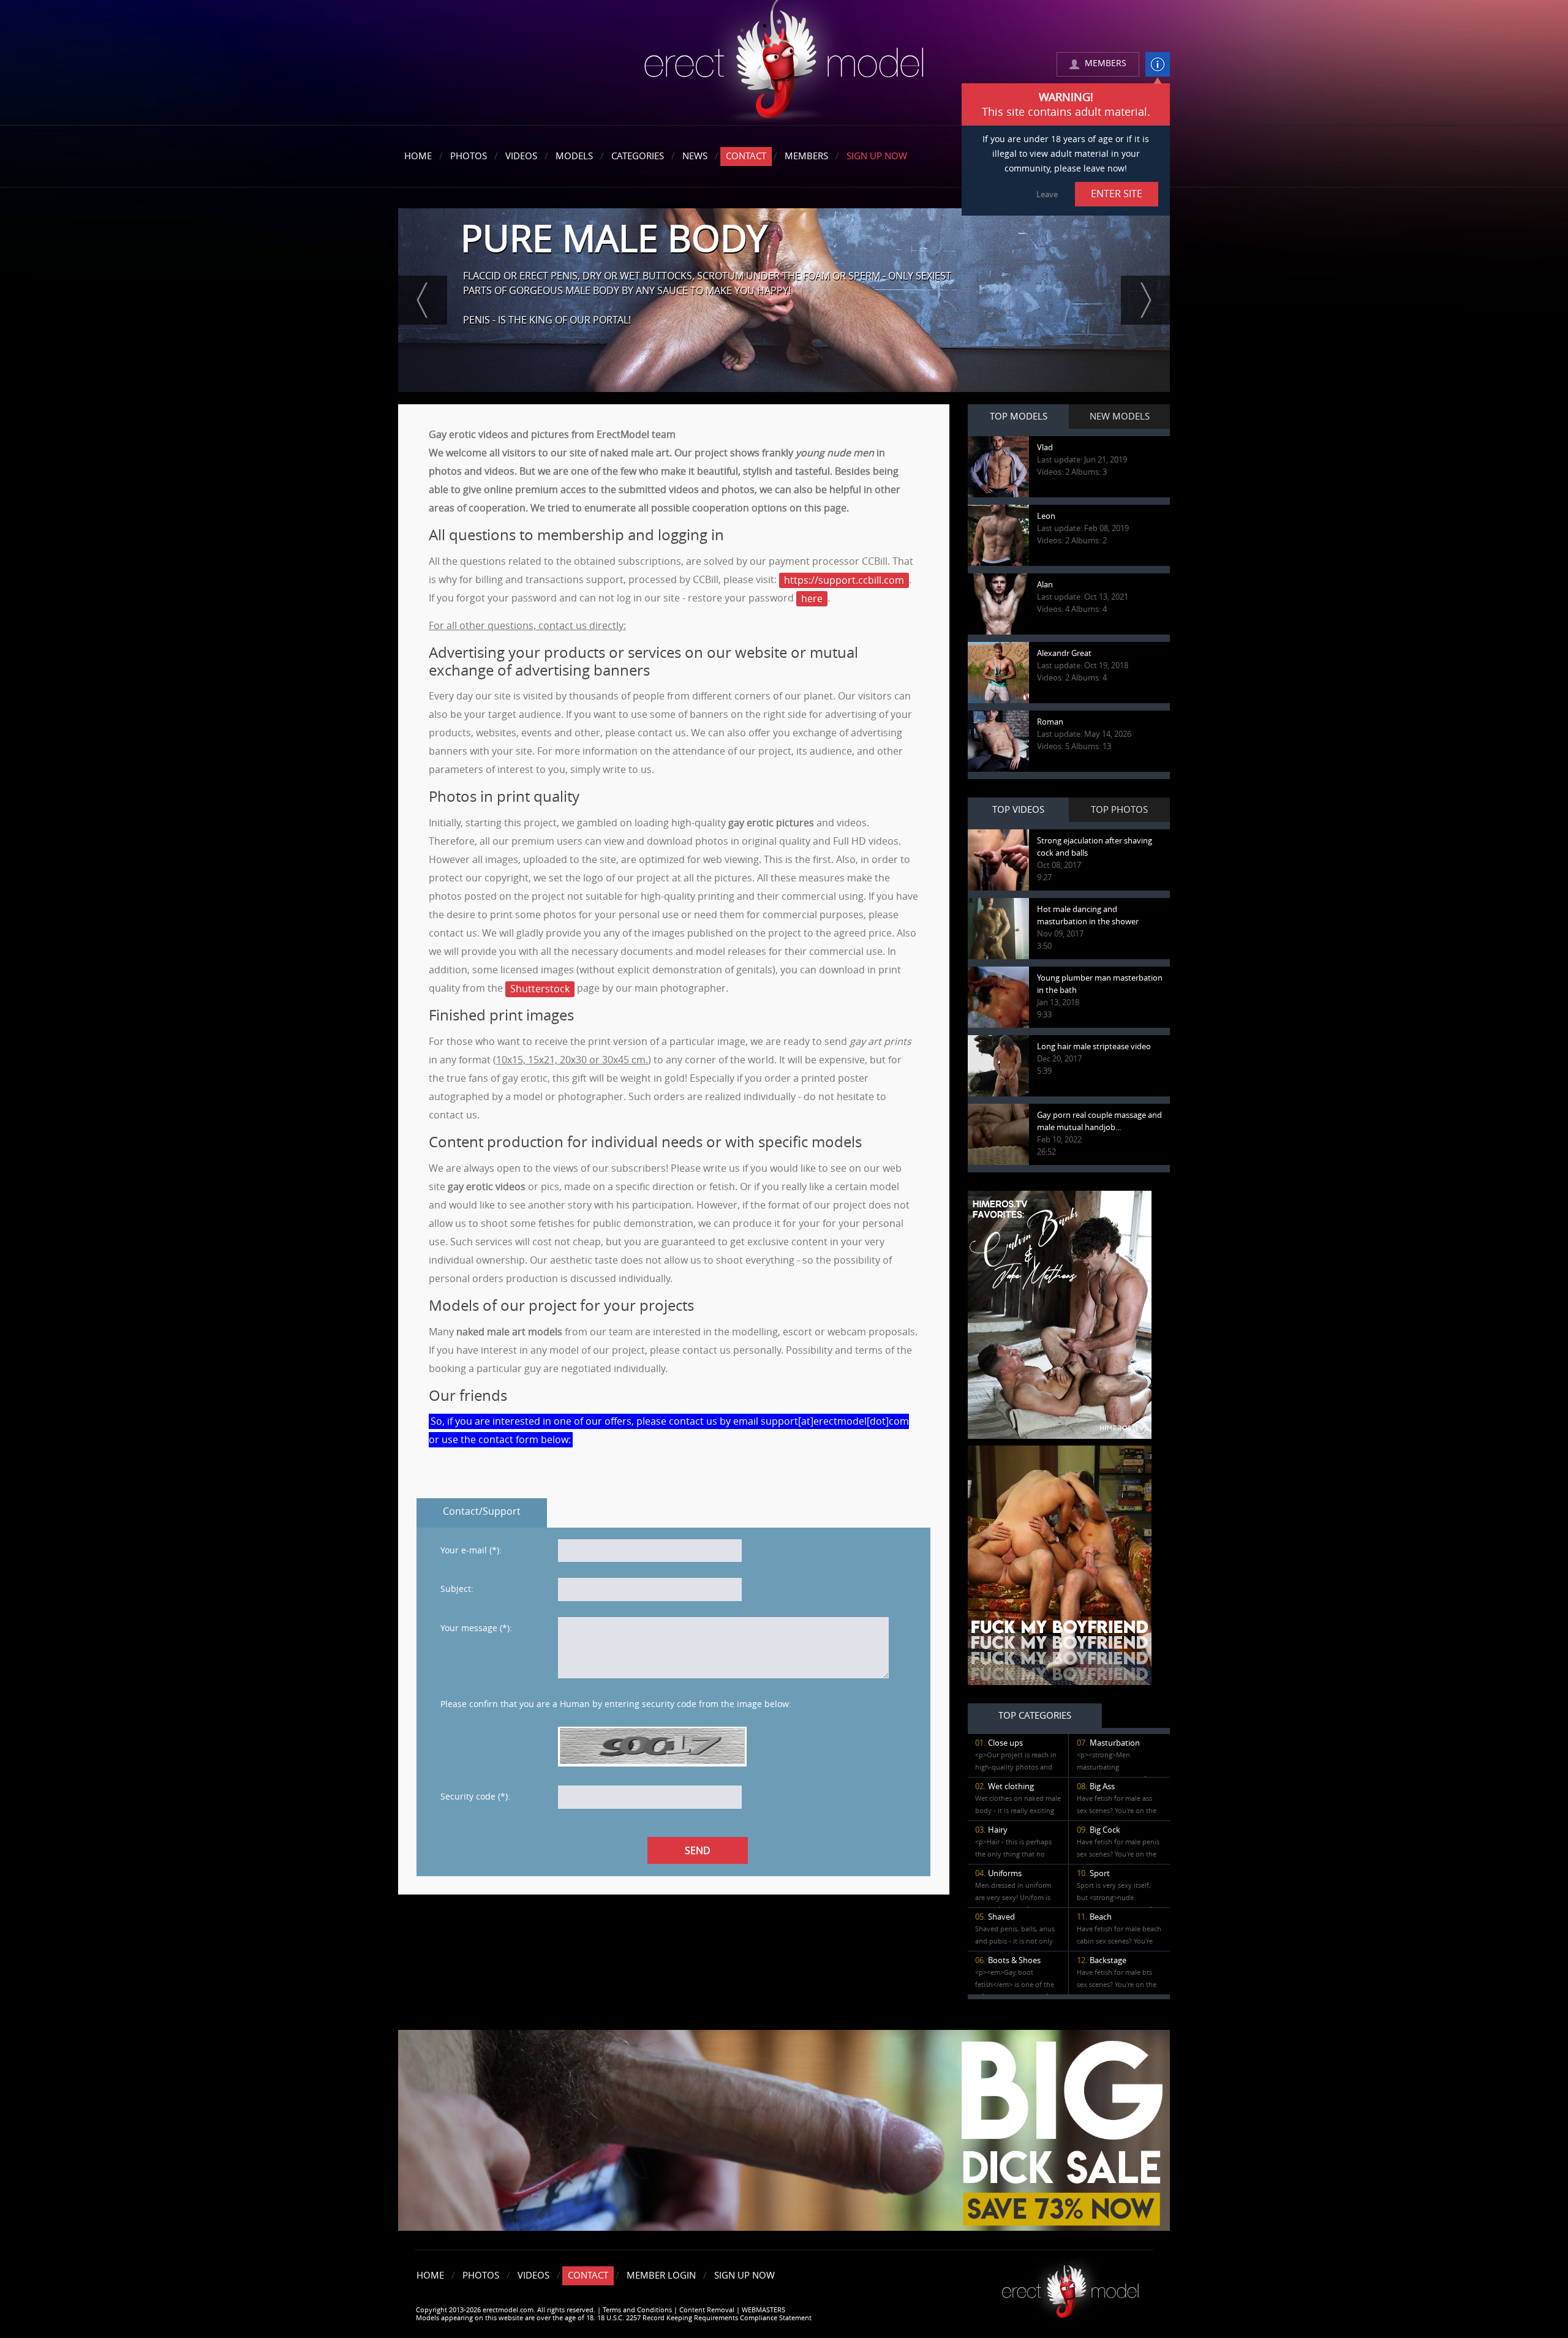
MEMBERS (1106, 63)
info (1158, 64)
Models (574, 156)
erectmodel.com (784, 63)
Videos (521, 156)
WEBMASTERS (763, 2310)
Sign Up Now (877, 156)
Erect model (1070, 2287)
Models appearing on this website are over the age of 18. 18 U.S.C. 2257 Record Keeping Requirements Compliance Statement (614, 2318)
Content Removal (707, 2310)
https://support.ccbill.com (844, 580)
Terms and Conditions (637, 2310)
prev (423, 300)
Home (418, 156)
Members (806, 156)
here (812, 599)
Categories (638, 156)
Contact (746, 156)
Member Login (661, 2276)
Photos (469, 156)
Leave (1047, 194)
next (1145, 300)
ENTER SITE (1117, 194)
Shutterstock (540, 989)
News (695, 156)
